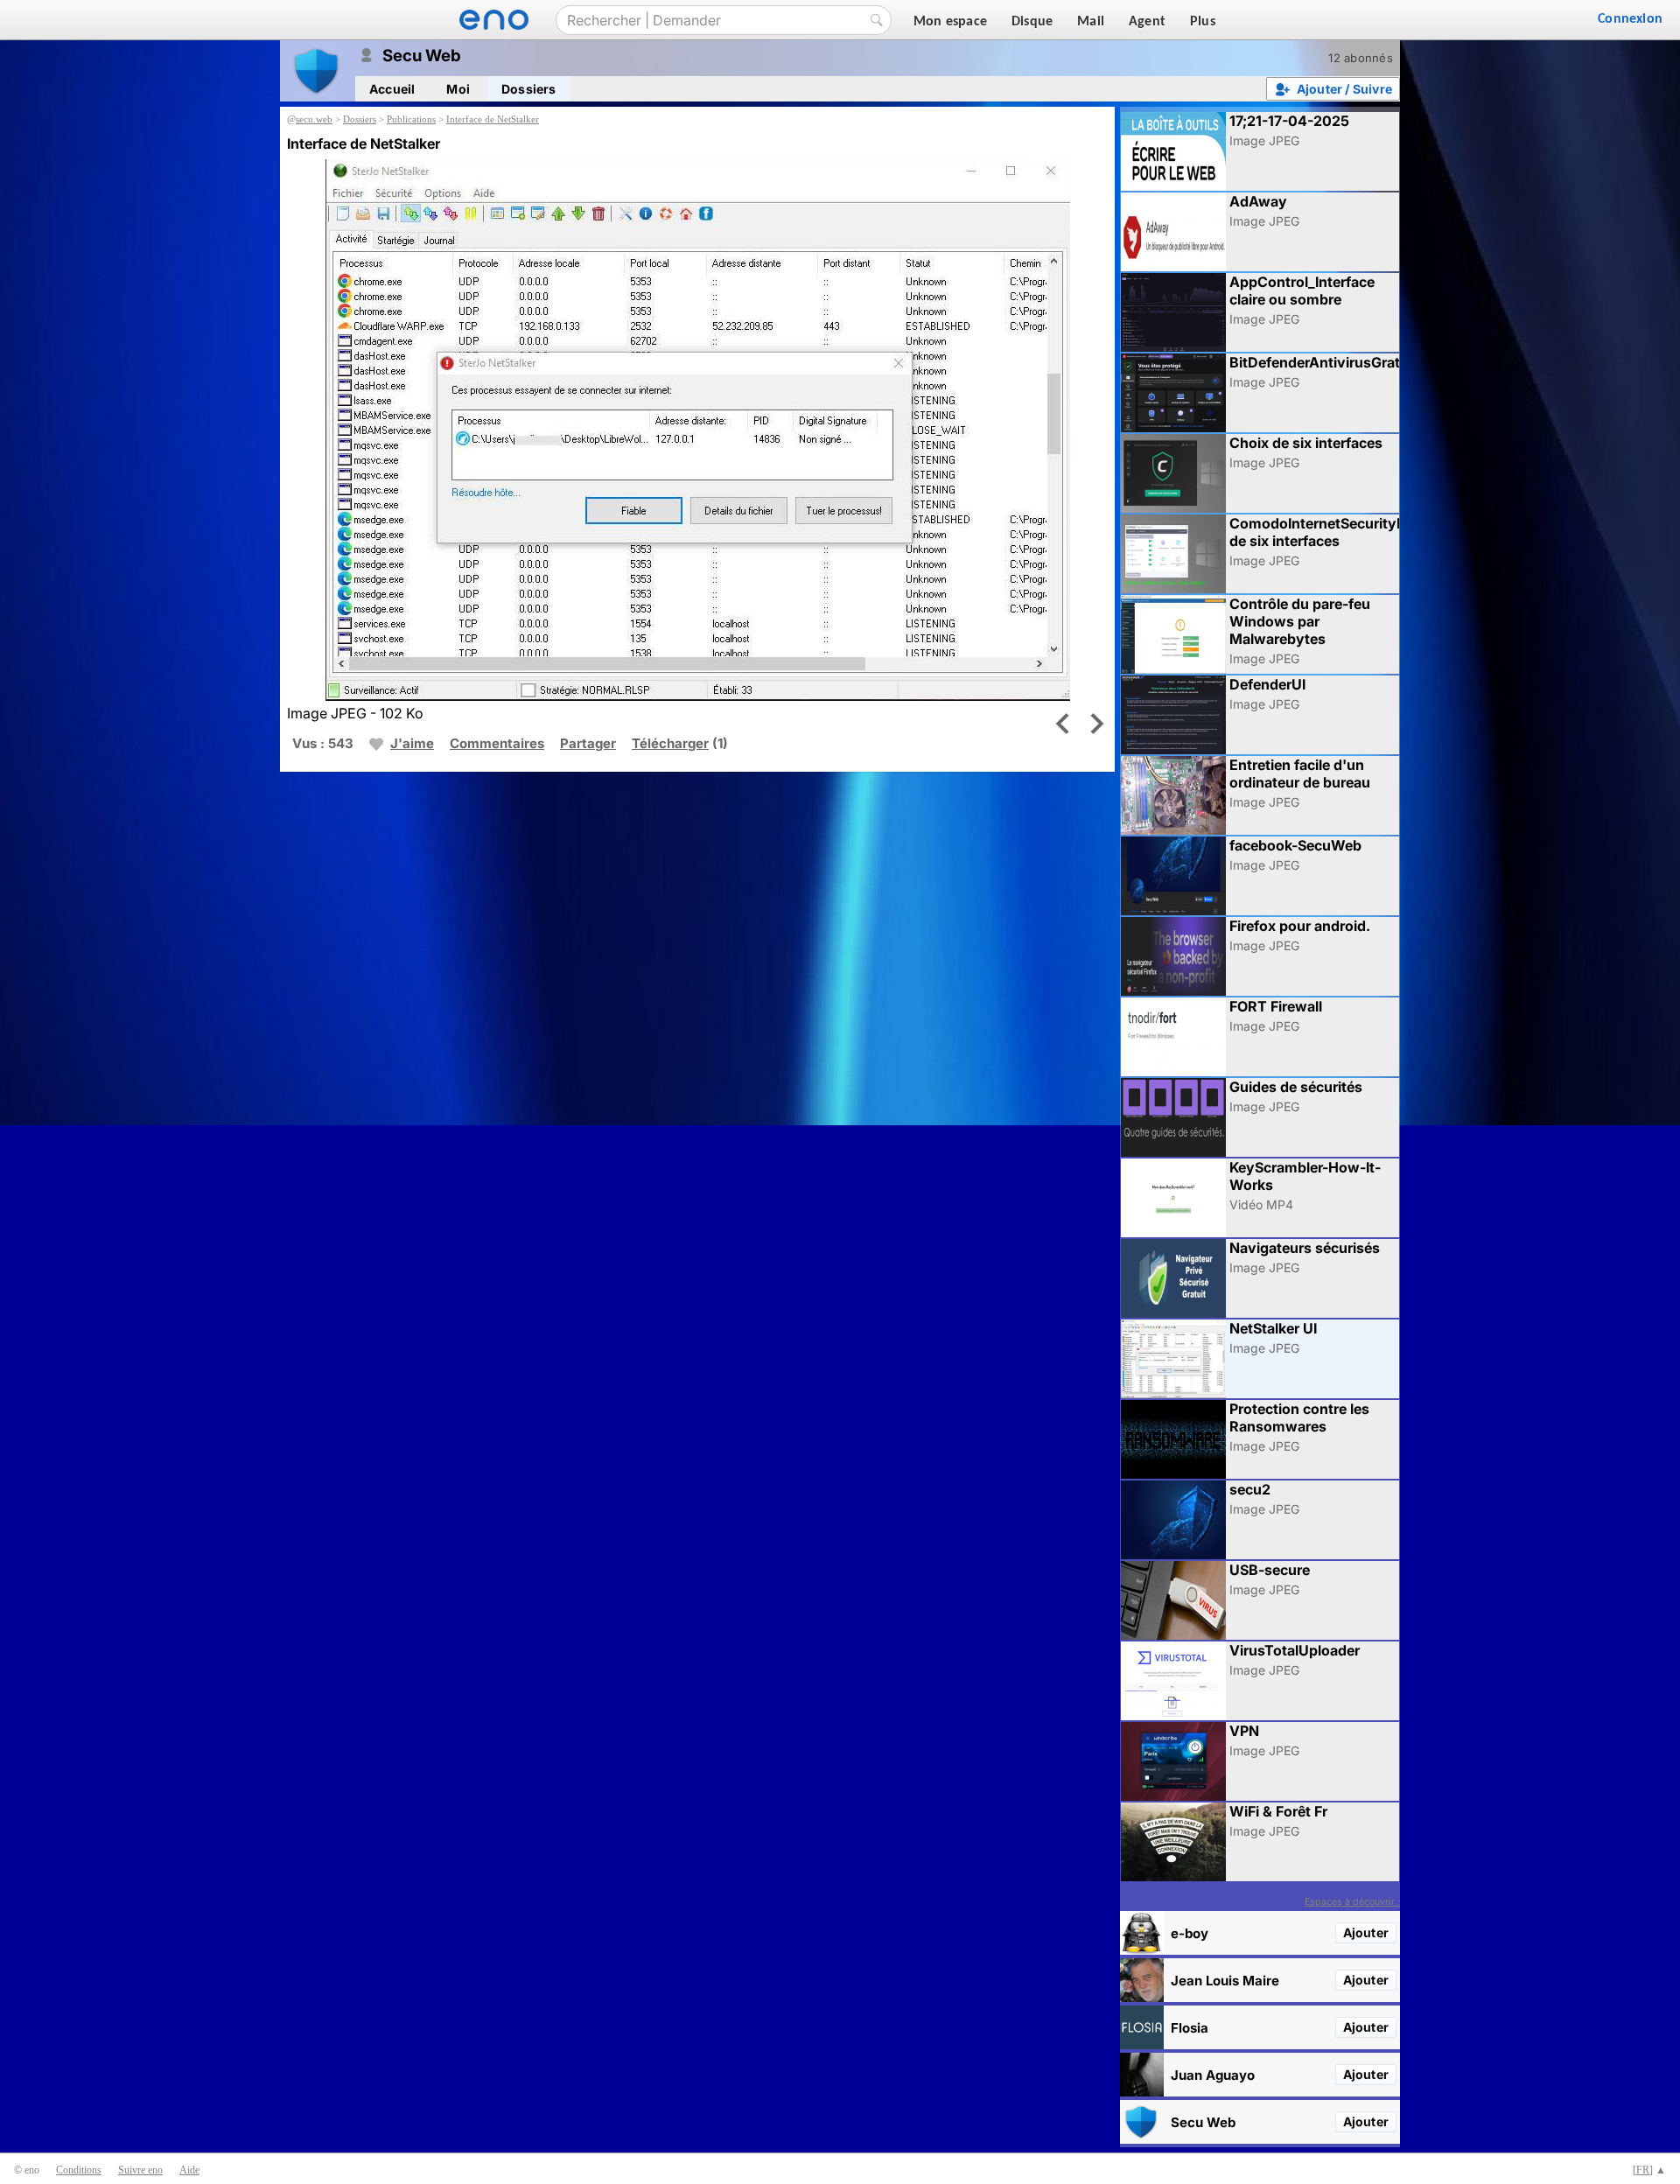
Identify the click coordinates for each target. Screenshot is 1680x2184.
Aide (189, 2170)
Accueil (392, 89)
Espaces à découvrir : (1352, 1902)
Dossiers (529, 89)
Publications (411, 119)
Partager (588, 743)
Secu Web (1203, 2122)
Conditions (79, 2170)
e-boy (1190, 1933)
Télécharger (670, 743)
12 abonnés (1361, 58)
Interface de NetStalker (493, 119)
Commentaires (497, 743)
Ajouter (1366, 1932)
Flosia (1190, 2028)
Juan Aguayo (1213, 2075)
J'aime (412, 743)
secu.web (314, 119)
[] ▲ (1649, 2170)
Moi (458, 89)
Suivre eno (140, 2170)
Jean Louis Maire (1225, 1981)
